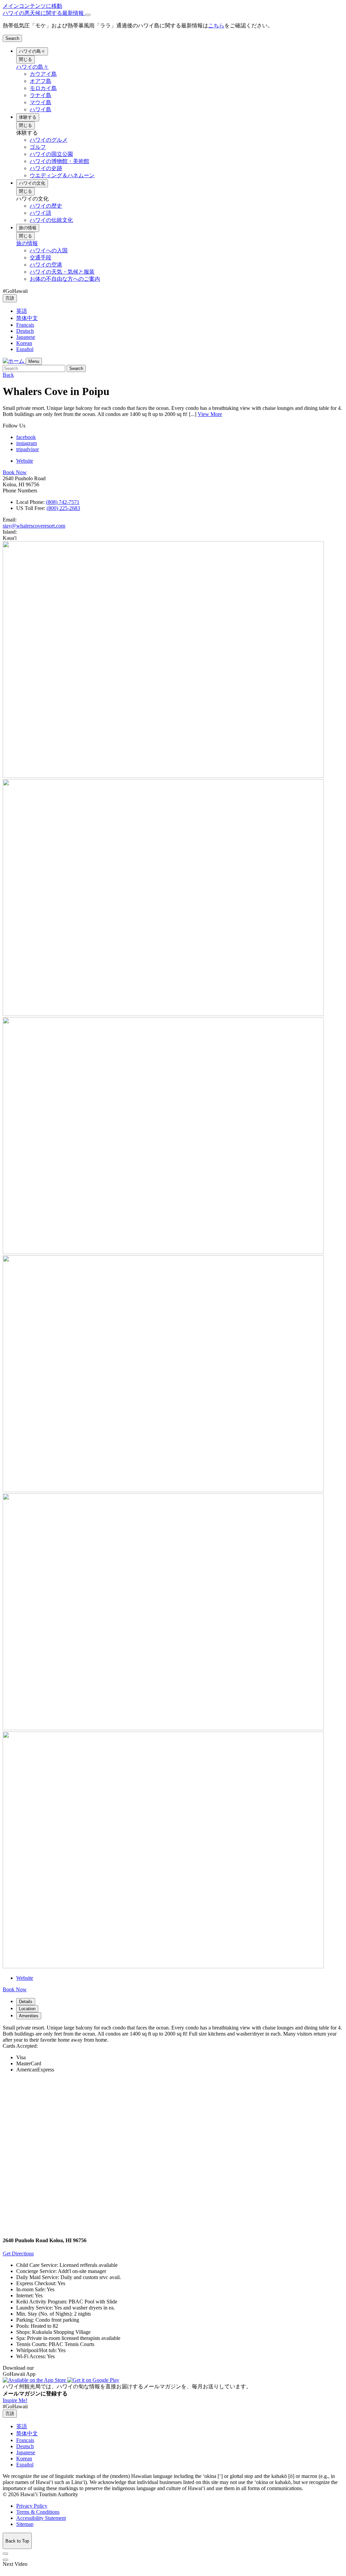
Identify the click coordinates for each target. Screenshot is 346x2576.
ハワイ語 (41, 213)
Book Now (15, 472)
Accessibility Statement (41, 2518)
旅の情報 (28, 228)
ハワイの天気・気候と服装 (62, 272)
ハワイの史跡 (46, 168)
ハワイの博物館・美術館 (59, 161)
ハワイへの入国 (49, 250)
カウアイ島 (43, 74)
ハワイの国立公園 (51, 154)
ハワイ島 (41, 109)
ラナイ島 (41, 95)
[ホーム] (14, 361)
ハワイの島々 (32, 51)
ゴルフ (38, 147)
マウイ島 (41, 102)
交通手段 (41, 258)
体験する (28, 117)
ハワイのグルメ (49, 140)
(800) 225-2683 (63, 508)
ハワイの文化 (32, 183)
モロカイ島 (43, 88)
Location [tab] (27, 2009)
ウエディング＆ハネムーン (62, 175)
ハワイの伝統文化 (51, 220)
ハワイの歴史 (46, 206)
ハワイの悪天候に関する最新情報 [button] (44, 13)
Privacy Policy (32, 2506)
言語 (10, 298)
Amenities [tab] (29, 2016)
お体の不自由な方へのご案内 (65, 279)
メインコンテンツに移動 (32, 6)
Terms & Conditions (38, 2512)
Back (8, 375)
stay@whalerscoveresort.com (34, 526)
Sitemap (25, 2524)
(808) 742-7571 (63, 502)
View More (210, 414)
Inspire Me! (15, 2400)
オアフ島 (41, 81)
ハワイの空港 (46, 265)
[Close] (88, 15)
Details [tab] (26, 2002)
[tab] (173, 13)
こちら (216, 26)
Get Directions (18, 2254)
